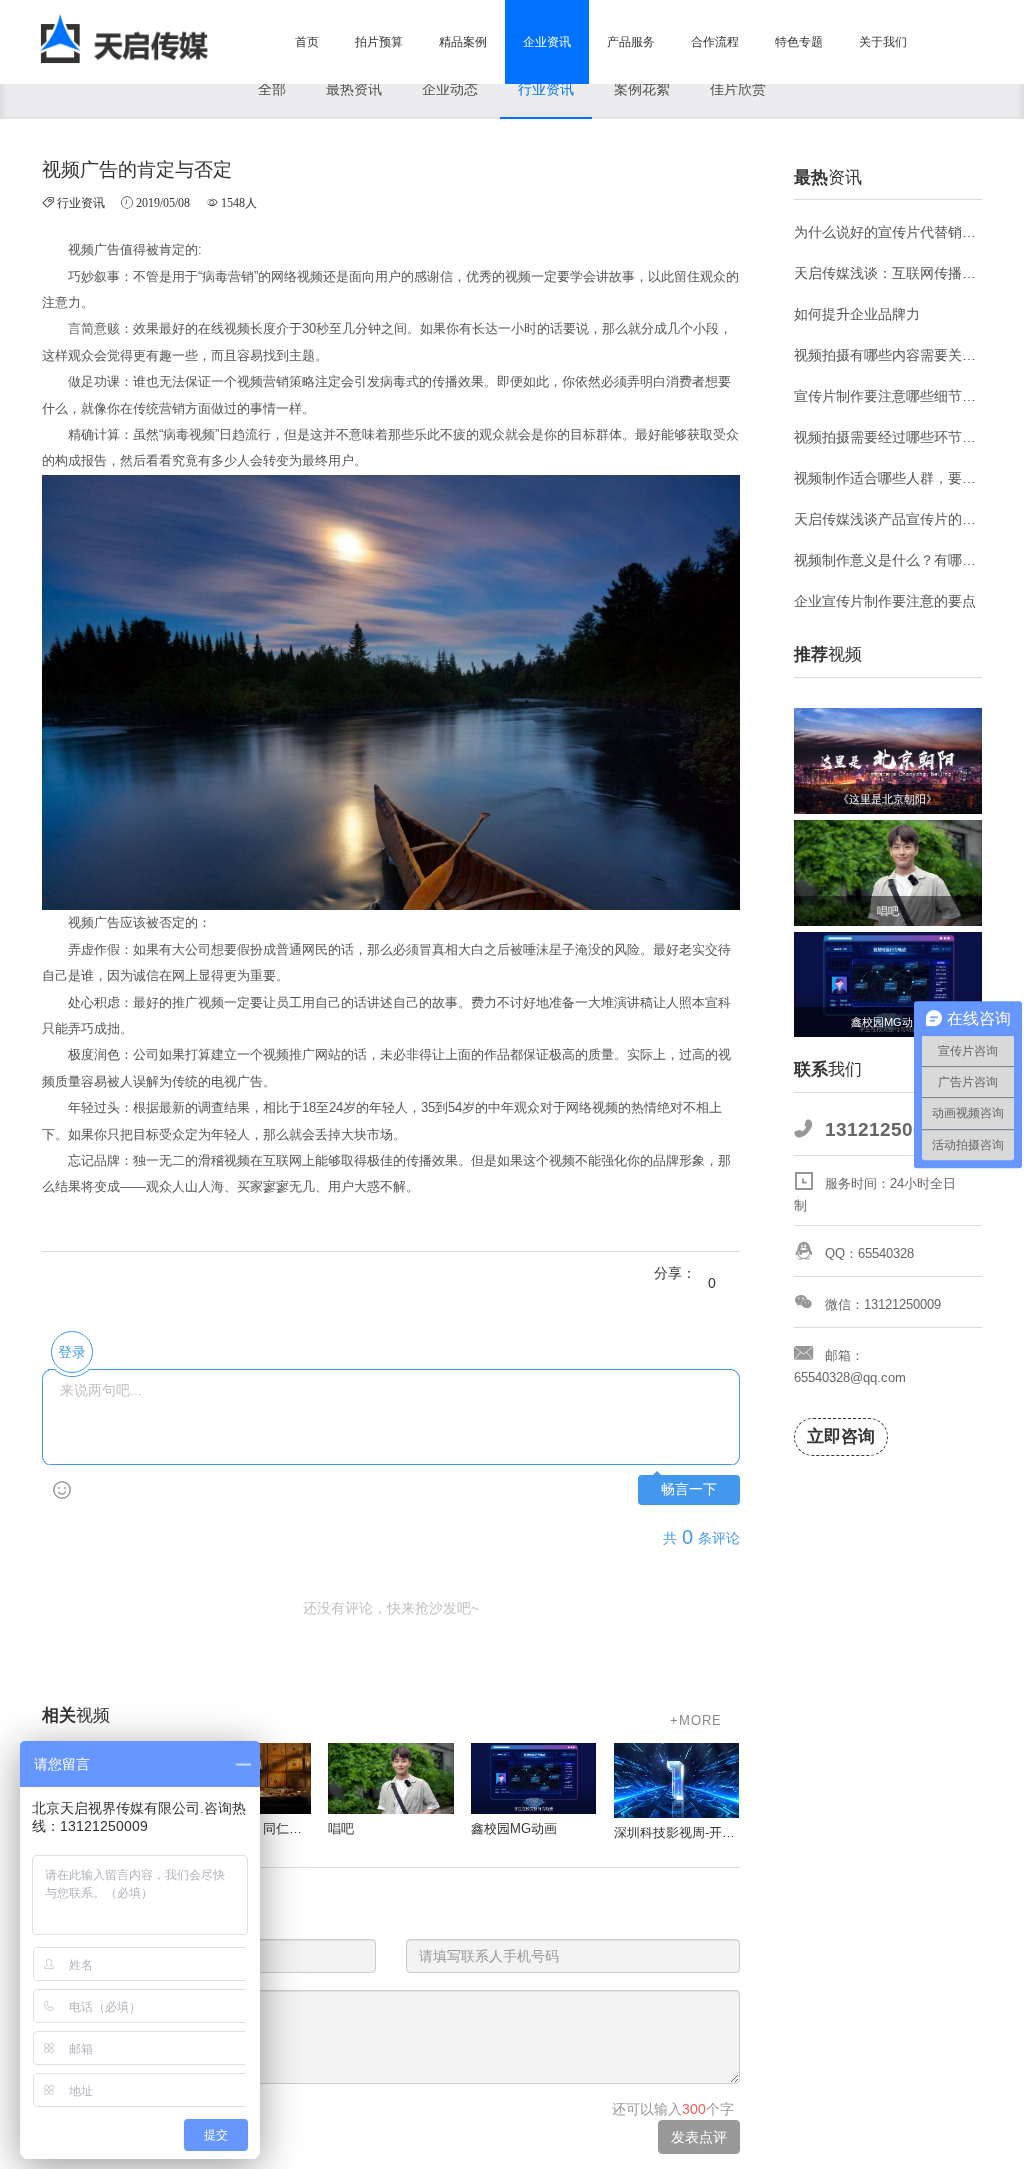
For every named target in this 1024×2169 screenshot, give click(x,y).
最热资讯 (354, 89)
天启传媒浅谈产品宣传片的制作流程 (888, 519)
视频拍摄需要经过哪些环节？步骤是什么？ (888, 437)
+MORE (696, 1720)
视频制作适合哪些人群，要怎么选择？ (888, 478)
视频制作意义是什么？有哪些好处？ (888, 560)
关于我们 (883, 42)
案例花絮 (642, 89)
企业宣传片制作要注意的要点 (885, 601)
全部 (272, 89)
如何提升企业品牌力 (857, 314)
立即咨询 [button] (841, 1436)
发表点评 (699, 2137)
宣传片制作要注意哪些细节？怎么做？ (888, 396)
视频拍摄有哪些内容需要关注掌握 (888, 355)
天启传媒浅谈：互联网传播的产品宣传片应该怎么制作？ (888, 273)
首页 (307, 42)
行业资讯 (546, 89)
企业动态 (450, 89)
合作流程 (715, 42)
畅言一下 (689, 1489)
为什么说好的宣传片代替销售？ (888, 232)
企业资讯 (547, 42)
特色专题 (799, 42)
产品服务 (631, 42)
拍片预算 (379, 42)
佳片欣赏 (738, 89)
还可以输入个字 (673, 2109)
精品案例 (463, 42)
